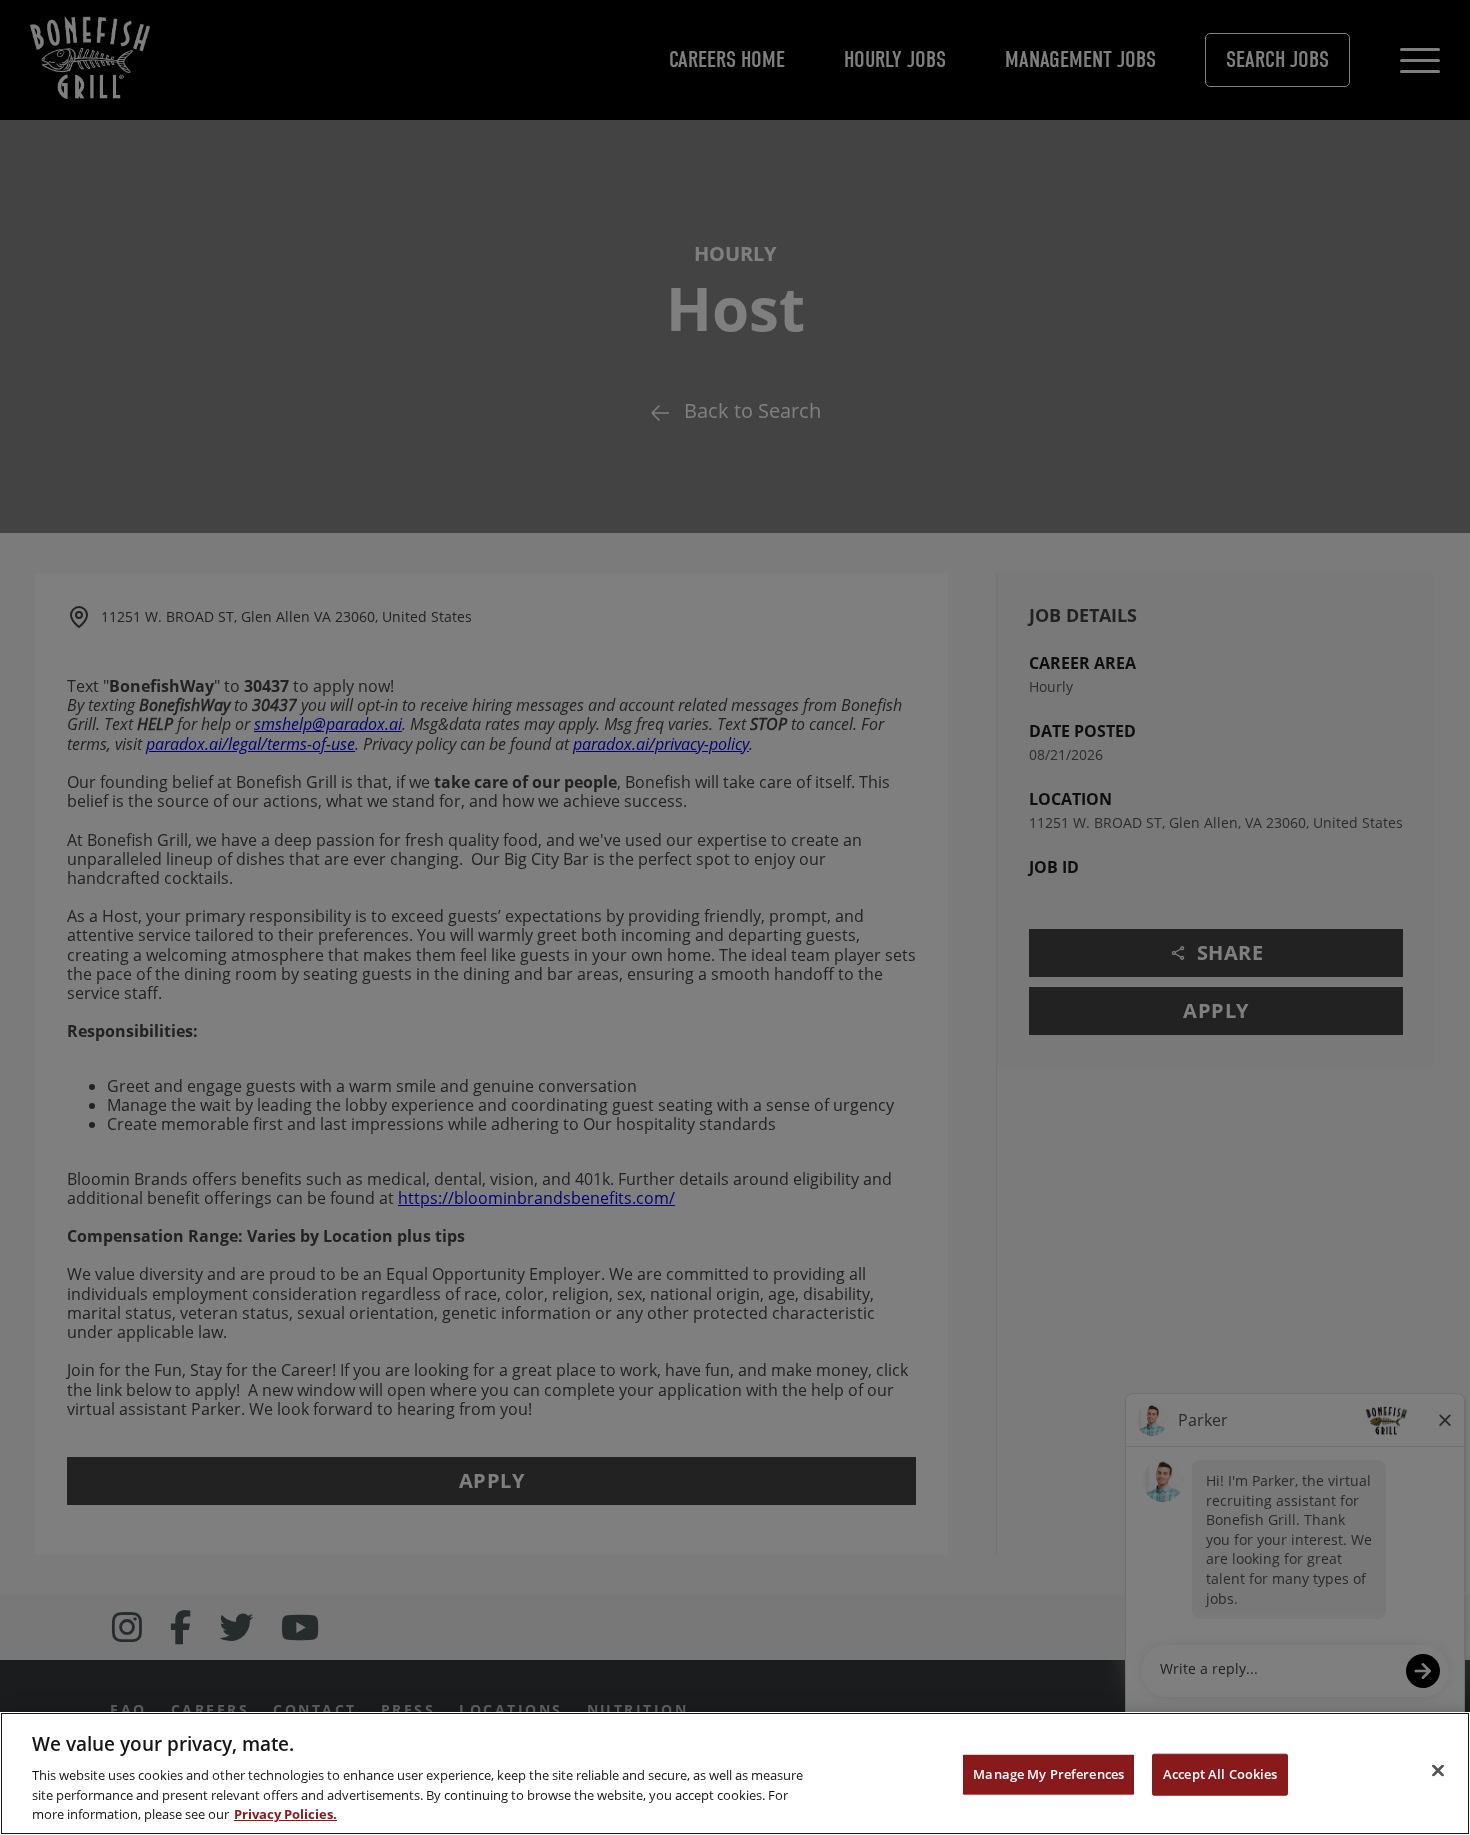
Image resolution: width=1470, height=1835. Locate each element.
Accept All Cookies (1220, 1774)
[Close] (1438, 1771)
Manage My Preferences (1048, 1774)
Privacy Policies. (285, 1814)
